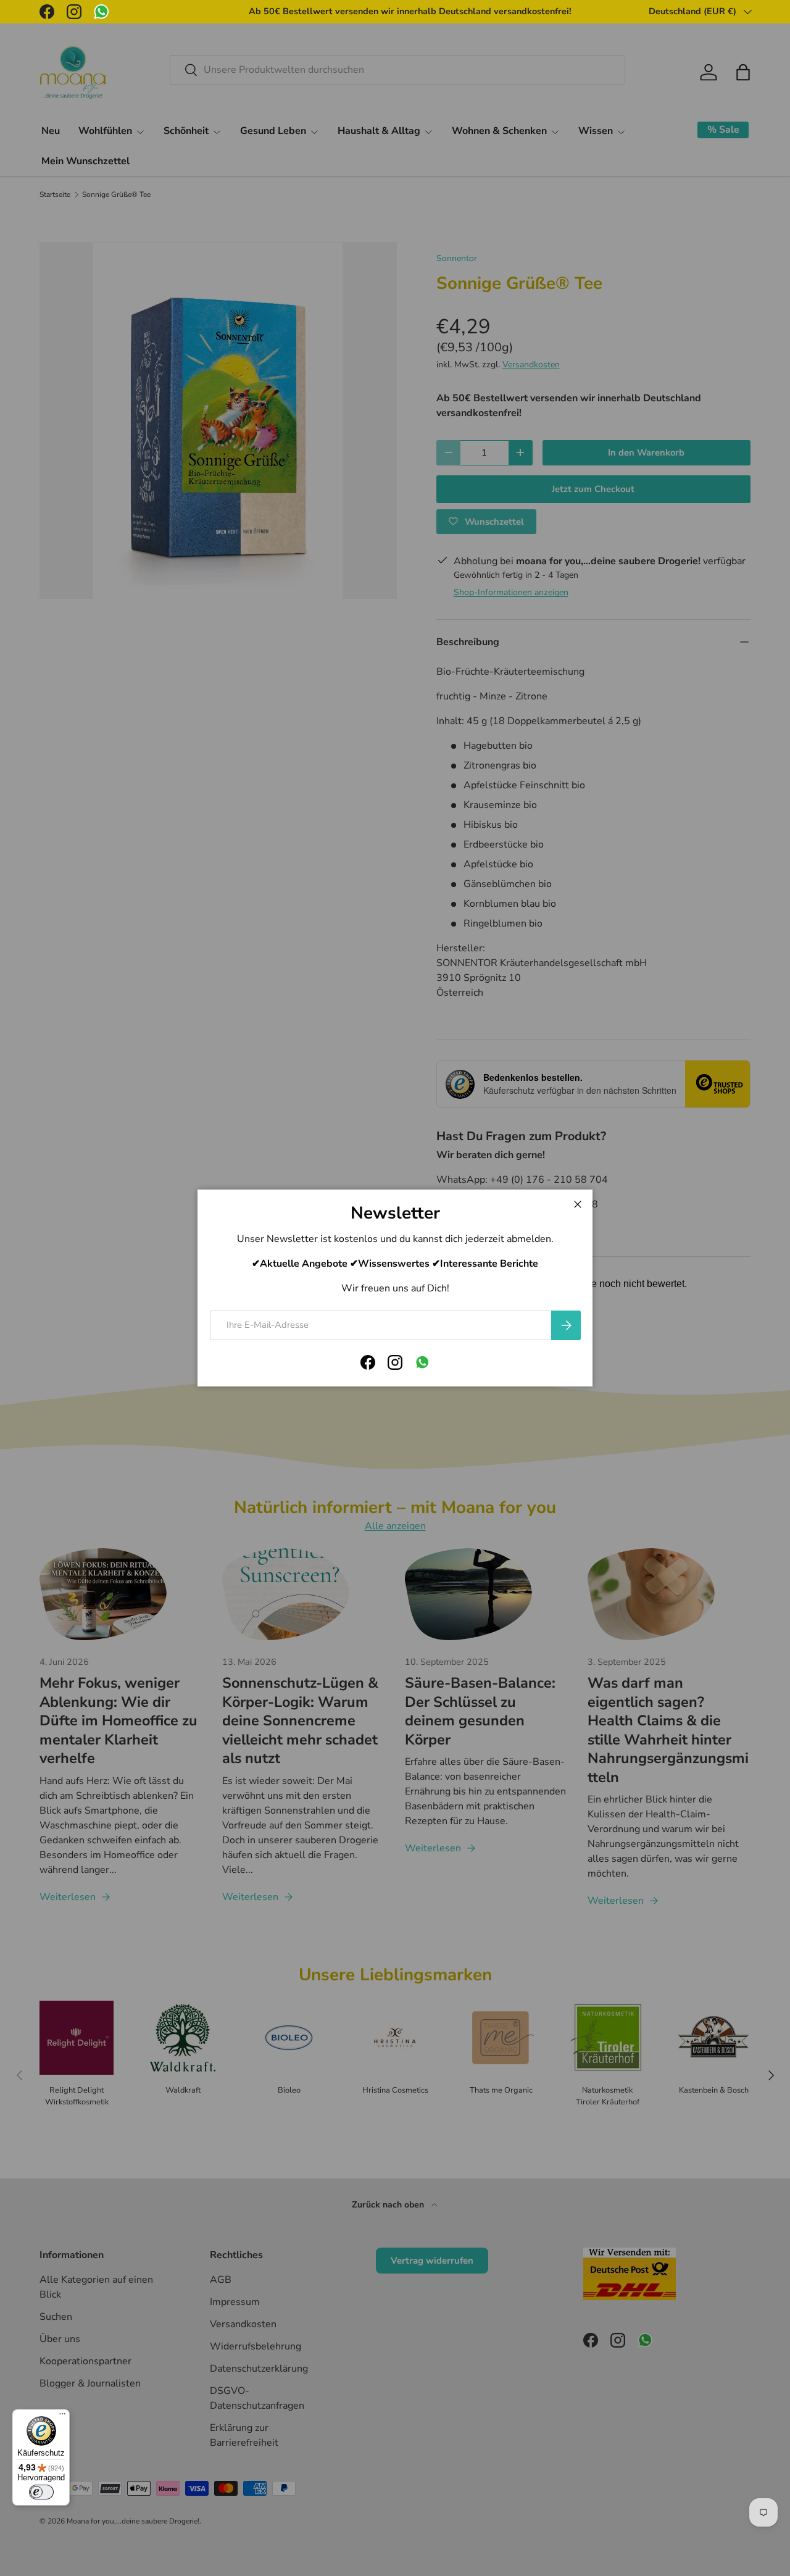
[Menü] (62, 2417)
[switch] (41, 2492)
